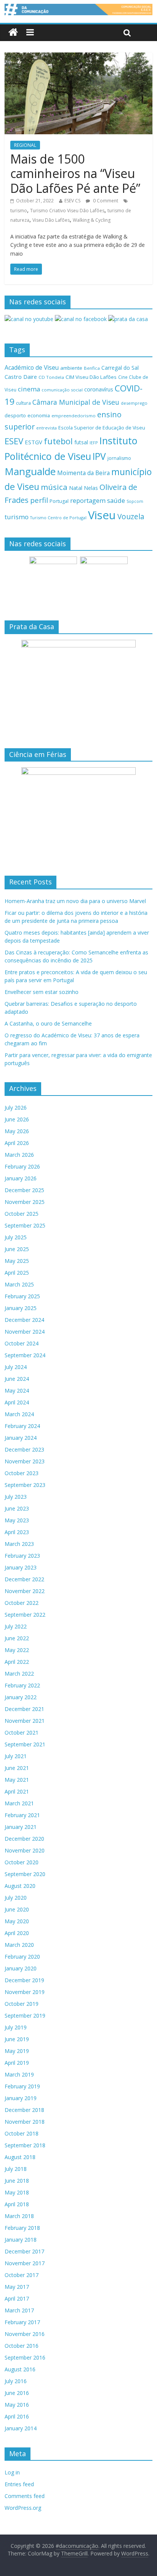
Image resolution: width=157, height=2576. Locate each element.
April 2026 (17, 1143)
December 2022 (24, 1579)
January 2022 (21, 1697)
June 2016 (17, 2393)
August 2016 (20, 2369)
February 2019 (22, 2086)
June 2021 (17, 1768)
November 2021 (25, 1721)
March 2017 (19, 2310)
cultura (23, 403)
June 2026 (17, 1119)
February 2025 (22, 1296)
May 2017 (17, 2287)
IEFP (94, 443)
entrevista (46, 428)
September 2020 (25, 1874)
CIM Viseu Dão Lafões (91, 377)
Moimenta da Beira (83, 473)
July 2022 (16, 1626)
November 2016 (25, 2334)
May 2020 (17, 1921)
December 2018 (24, 2110)
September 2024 (25, 1355)
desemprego (134, 403)
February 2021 (22, 1815)
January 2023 (21, 1567)
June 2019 (17, 2039)
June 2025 (17, 1249)
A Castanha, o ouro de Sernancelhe (48, 1023)
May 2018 (17, 2192)
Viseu (102, 515)
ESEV (14, 441)
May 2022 (17, 1650)
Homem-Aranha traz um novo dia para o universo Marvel (75, 901)
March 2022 (19, 1674)
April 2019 (17, 2063)
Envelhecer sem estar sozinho (42, 992)
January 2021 (21, 1827)
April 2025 (17, 1273)
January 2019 (21, 2098)
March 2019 (19, 2074)
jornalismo (119, 458)
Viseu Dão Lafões (51, 220)
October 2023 (22, 1473)
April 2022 (17, 1662)
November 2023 (25, 1461)
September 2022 (25, 1615)
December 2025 (24, 1190)
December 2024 (24, 1320)
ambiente (71, 368)
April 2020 (17, 1933)
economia (39, 415)
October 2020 (22, 1862)
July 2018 (16, 2169)
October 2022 (22, 1603)
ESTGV (34, 442)
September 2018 (25, 2145)
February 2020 (22, 1957)
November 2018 (25, 2122)
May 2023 (17, 1520)
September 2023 (25, 1485)
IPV (99, 456)
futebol (58, 441)
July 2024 (16, 1367)
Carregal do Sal (120, 368)
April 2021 (17, 1791)
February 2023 (22, 1556)
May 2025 (17, 1261)
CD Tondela (51, 377)
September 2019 (25, 2015)
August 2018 (20, 2157)
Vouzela (131, 517)
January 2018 (21, 2240)
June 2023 (17, 1508)
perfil (39, 500)
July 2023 (16, 1497)
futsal (81, 442)
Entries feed (19, 2484)
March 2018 (19, 2216)
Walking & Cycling (92, 220)
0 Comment (105, 201)
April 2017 (17, 2299)
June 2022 (17, 1638)
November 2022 (25, 1591)
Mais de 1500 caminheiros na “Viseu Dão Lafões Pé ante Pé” (75, 173)
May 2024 (17, 1391)
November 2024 (25, 1332)
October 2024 (22, 1343)
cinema (29, 389)
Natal (76, 488)
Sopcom (135, 501)
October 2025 (22, 1214)
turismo (19, 211)
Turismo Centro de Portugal (58, 518)
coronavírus (99, 389)
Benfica (92, 368)
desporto (15, 415)
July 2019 (16, 2027)
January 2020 (21, 1968)
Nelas (91, 488)
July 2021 (16, 1756)
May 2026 (17, 1131)
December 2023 (24, 1449)
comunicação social (62, 390)
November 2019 (25, 1992)
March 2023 (19, 1544)
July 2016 (16, 2381)
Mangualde (30, 471)
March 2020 (19, 1945)
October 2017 (22, 2275)
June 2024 (17, 1379)
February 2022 (22, 1685)
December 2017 (24, 2251)
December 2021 (24, 1709)
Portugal (59, 501)
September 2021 (25, 1744)
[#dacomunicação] (13, 33)
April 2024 (17, 1402)
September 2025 (25, 1225)
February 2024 (22, 1426)
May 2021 (17, 1780)
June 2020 (17, 1909)
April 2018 (17, 2204)
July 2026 (16, 1108)
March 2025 (19, 1284)
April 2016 (17, 2416)
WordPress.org (23, 2508)
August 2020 (20, 1886)
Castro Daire (21, 377)
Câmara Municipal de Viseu (76, 402)
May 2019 (17, 2051)
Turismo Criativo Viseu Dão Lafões (67, 211)
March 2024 (19, 1414)
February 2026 (22, 1166)
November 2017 (25, 2263)
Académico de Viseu (32, 367)
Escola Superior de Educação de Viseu (102, 428)
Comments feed (25, 2496)
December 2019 (24, 1980)
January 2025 (21, 1308)
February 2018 (22, 2228)
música (54, 487)
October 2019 (22, 2004)
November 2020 (25, 1850)
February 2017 (22, 2322)
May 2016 (17, 2405)
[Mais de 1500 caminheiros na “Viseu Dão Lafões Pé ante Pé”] (78, 57)
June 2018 (17, 2181)
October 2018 (22, 2133)
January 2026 (21, 1178)
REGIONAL (25, 145)
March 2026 (19, 1155)
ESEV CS (72, 201)
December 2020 (24, 1839)
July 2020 (16, 1898)
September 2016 (25, 2357)
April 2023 (17, 1532)
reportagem (88, 500)
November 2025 (25, 1202)
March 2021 (19, 1803)
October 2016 (22, 2346)
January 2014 (21, 2428)
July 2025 (16, 1237)
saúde (116, 500)
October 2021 (22, 1732)
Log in (12, 2472)
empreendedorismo (74, 416)
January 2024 (21, 1438)
